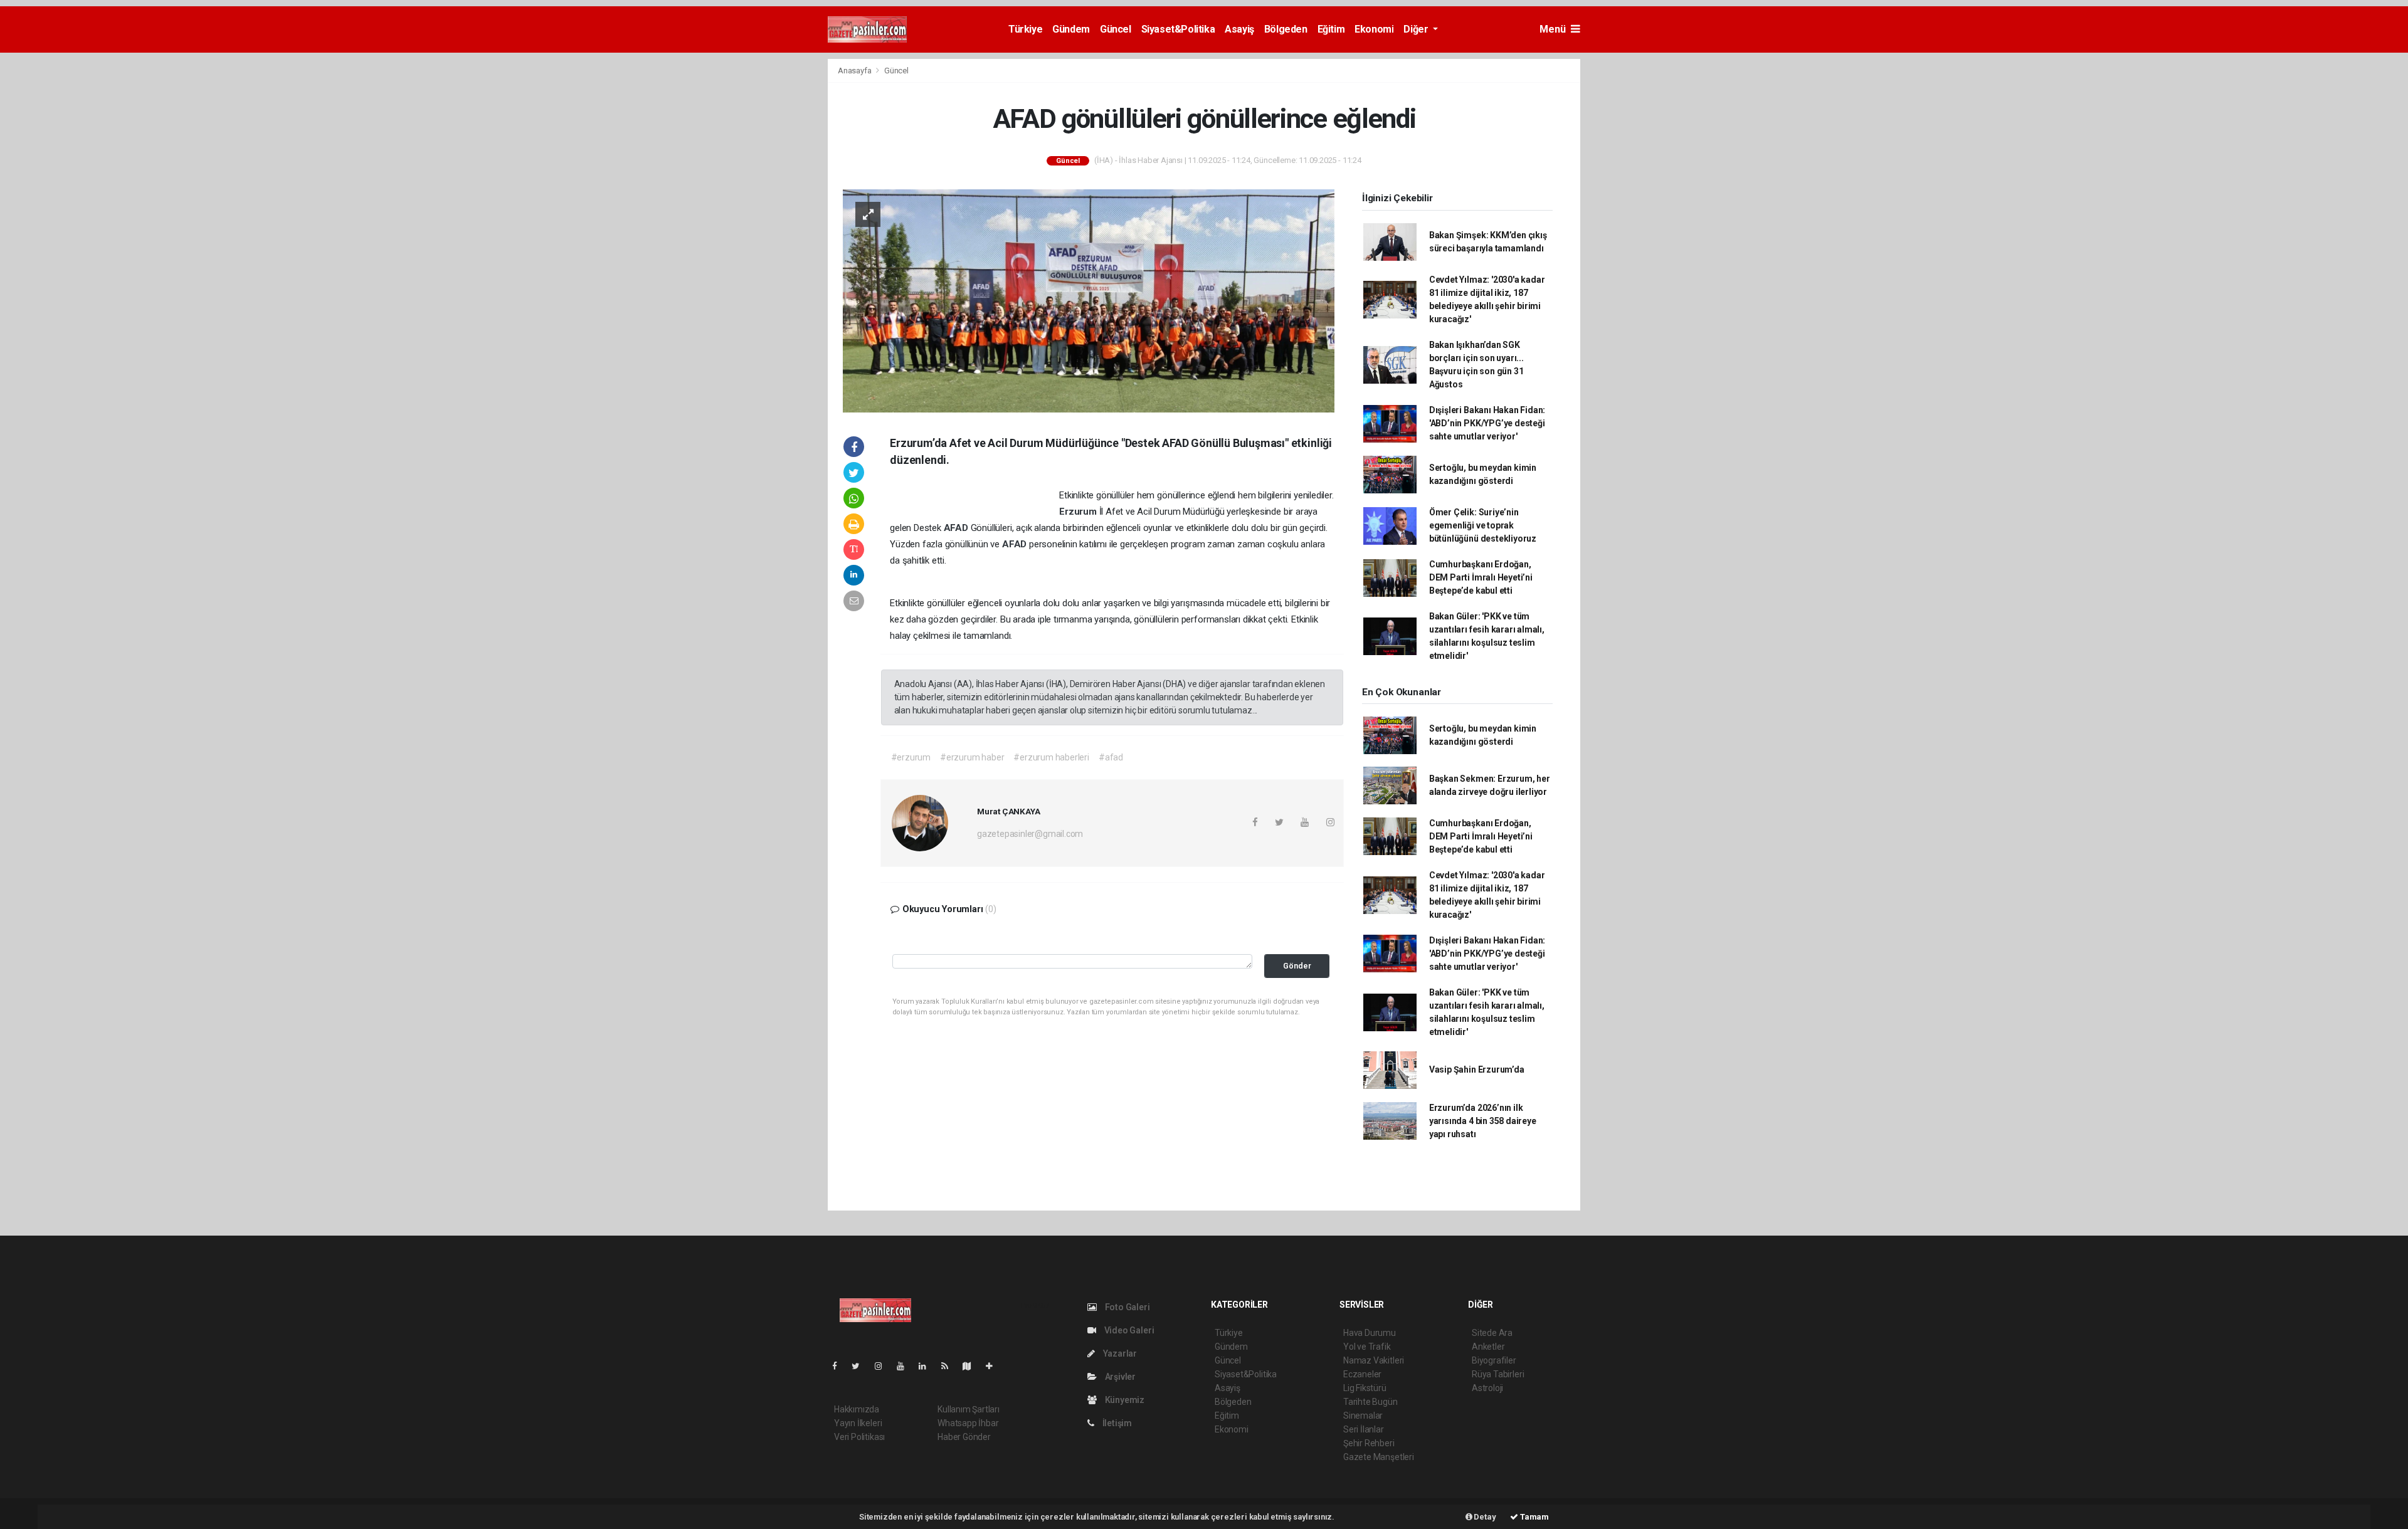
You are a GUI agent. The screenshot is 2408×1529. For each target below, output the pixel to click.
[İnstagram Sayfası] (884, 1366)
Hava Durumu (1370, 1333)
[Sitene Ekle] (994, 1366)
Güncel (1116, 29)
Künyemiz (1124, 1400)
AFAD (957, 528)
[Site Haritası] (972, 1366)
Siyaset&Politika (1178, 29)
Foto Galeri (1127, 1307)
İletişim (1116, 1423)
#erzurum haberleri (1051, 757)
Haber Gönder (964, 1437)
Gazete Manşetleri (1379, 1457)
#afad (1111, 757)
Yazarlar (1119, 1353)
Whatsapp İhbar (968, 1423)
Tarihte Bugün (1370, 1402)
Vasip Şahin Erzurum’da (1477, 1069)
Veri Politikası (859, 1437)
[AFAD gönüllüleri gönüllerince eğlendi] (1089, 300)
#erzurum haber (972, 757)
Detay (1484, 1517)
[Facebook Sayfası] (840, 1366)
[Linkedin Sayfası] (927, 1366)
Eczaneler (1362, 1374)
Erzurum (1079, 512)
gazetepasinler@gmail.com (1030, 834)
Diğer (1417, 29)
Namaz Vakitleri (1374, 1360)
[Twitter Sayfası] (861, 1366)
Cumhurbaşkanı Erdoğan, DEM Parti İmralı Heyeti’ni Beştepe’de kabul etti (1481, 577)
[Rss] (950, 1366)
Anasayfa (855, 71)
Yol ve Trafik (1367, 1347)
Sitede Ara (1492, 1333)
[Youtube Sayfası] (906, 1366)
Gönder (1297, 966)
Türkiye (1025, 29)
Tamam (1534, 1517)
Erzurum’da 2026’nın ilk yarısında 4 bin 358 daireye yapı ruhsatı (1483, 1121)
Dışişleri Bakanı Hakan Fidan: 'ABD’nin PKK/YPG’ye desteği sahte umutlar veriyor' (1487, 423)
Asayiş (1239, 29)
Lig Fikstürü (1365, 1388)
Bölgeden (1286, 29)
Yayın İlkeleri (858, 1423)
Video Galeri (1128, 1330)
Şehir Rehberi (1369, 1443)
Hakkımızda (857, 1409)
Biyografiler (1494, 1360)
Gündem (1071, 29)
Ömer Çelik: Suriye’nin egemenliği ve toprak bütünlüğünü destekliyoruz (1483, 525)
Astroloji (1487, 1388)
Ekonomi (1374, 29)
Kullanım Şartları (969, 1409)
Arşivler (1119, 1377)
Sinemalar (1363, 1416)
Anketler (1488, 1347)
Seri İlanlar (1364, 1429)
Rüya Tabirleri (1498, 1374)
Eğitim (1331, 29)
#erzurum (911, 757)
